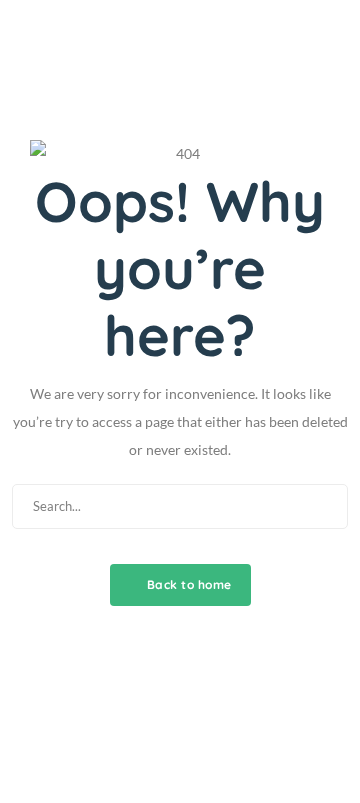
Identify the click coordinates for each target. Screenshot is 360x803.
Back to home (187, 584)
